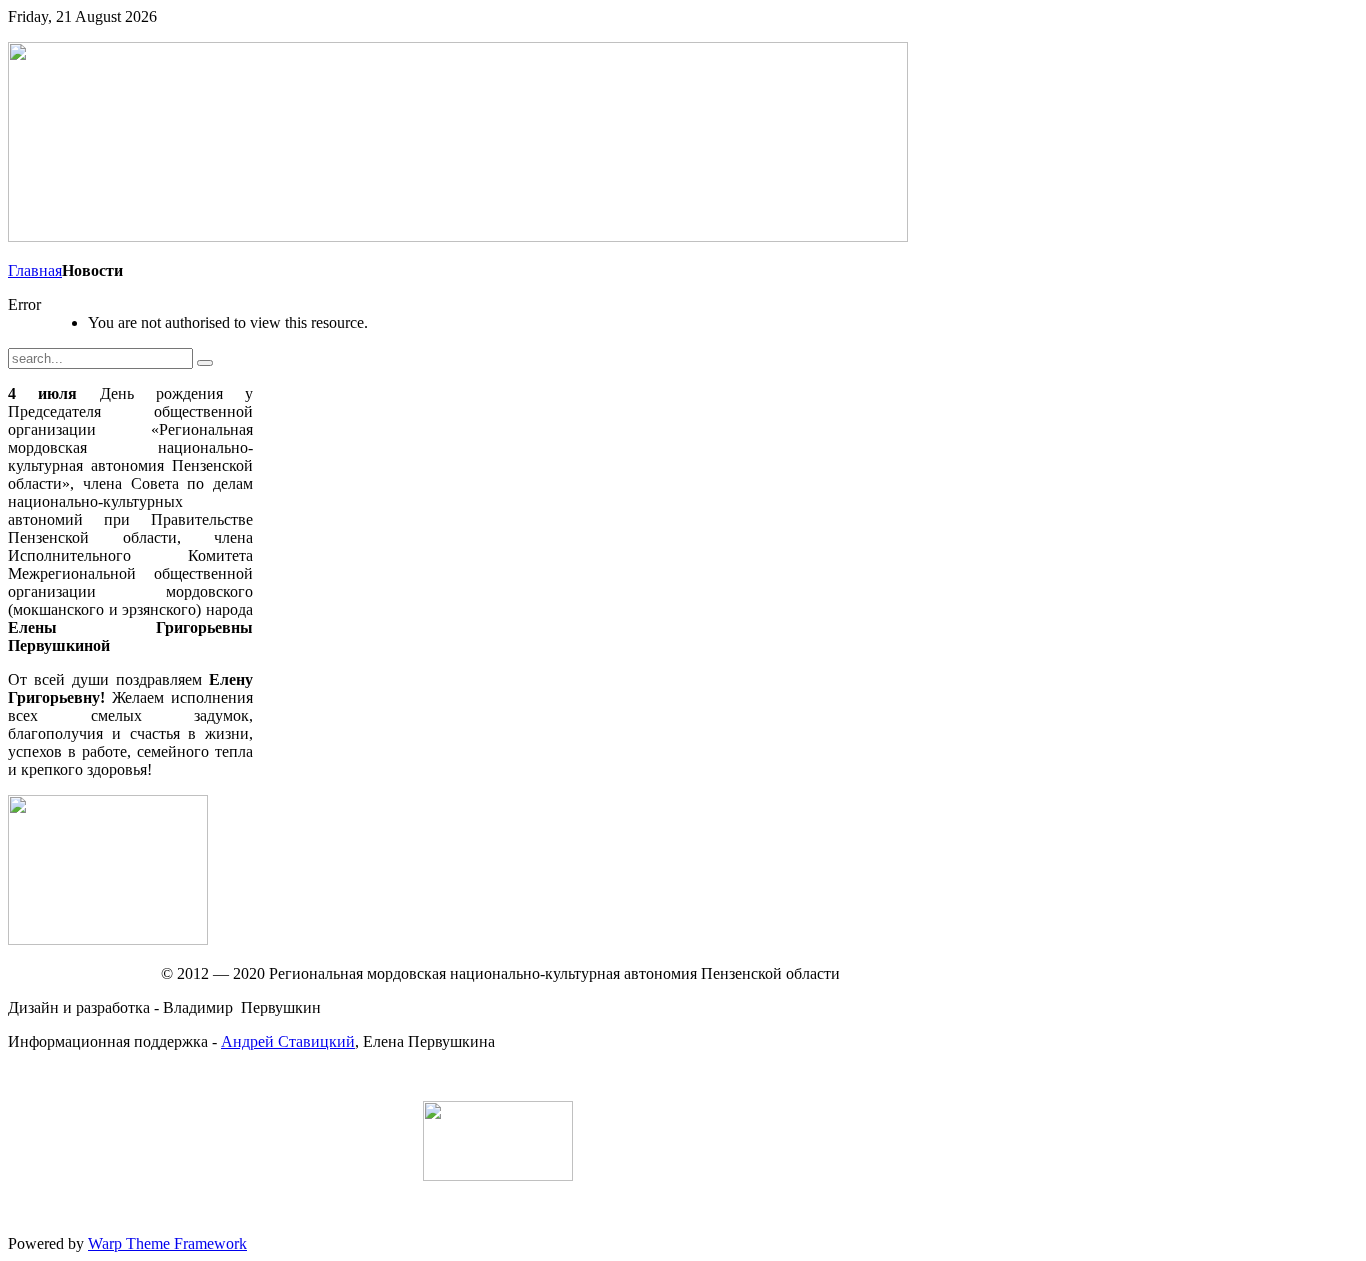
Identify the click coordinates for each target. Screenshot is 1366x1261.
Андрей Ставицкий (288, 1041)
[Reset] (205, 363)
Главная (35, 270)
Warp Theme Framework (167, 1243)
